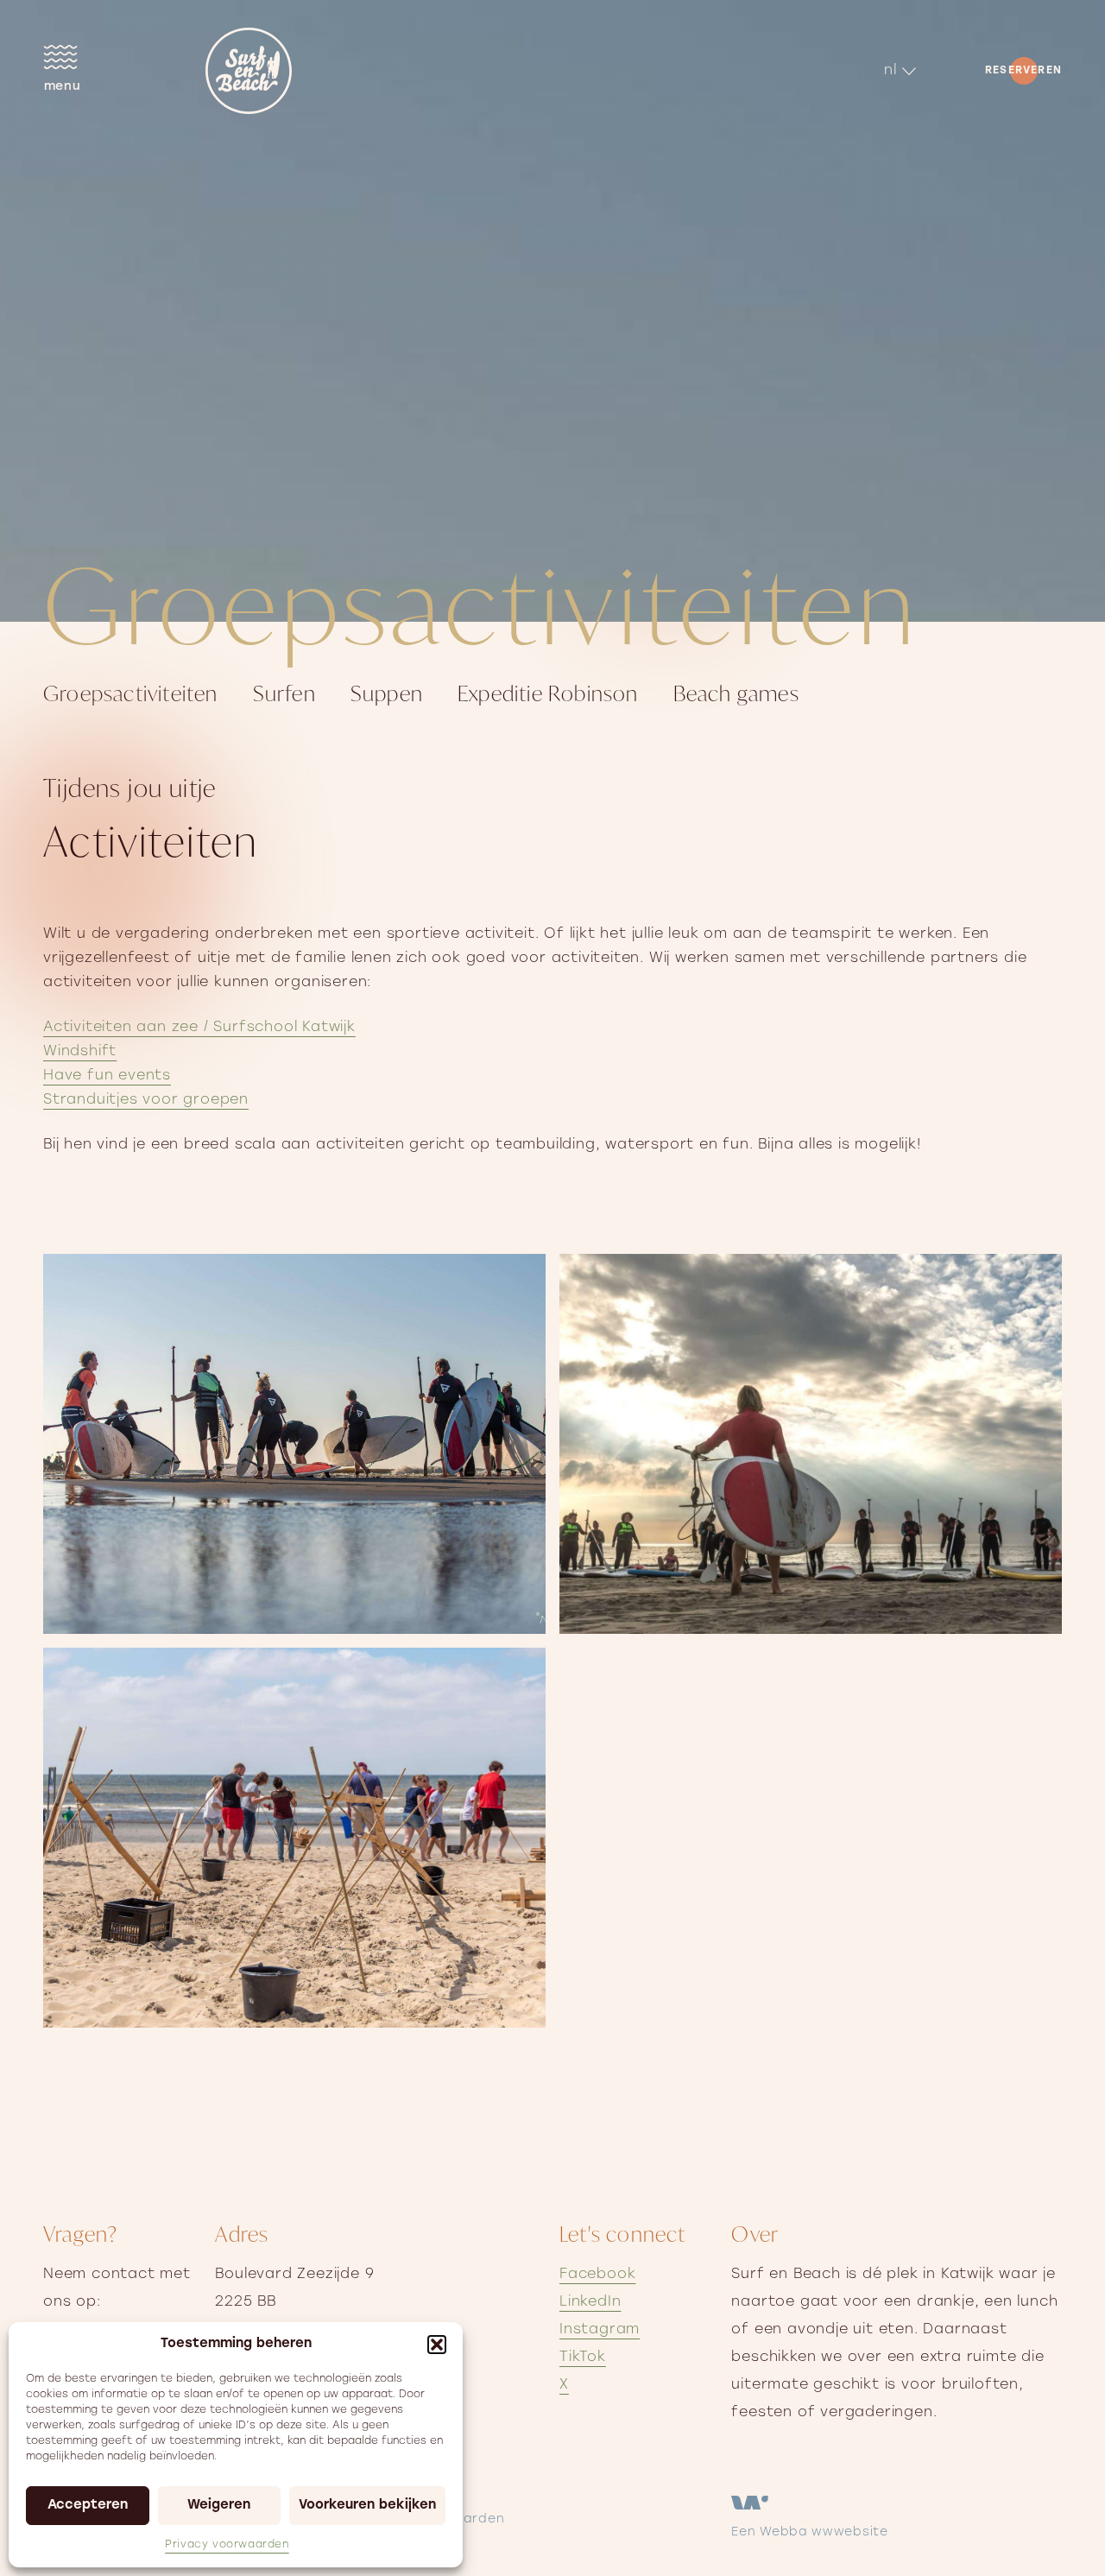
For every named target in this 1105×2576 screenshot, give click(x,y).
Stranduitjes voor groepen (146, 1100)
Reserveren (1023, 71)
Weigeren (219, 2506)
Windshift (80, 1052)
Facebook (597, 2275)
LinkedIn (590, 2302)
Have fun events (107, 1076)
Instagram (600, 2330)
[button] (437, 2345)
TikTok (583, 2358)
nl (890, 71)
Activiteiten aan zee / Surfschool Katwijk (199, 1028)
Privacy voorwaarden (227, 2545)
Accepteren (88, 2506)
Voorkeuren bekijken (367, 2506)
